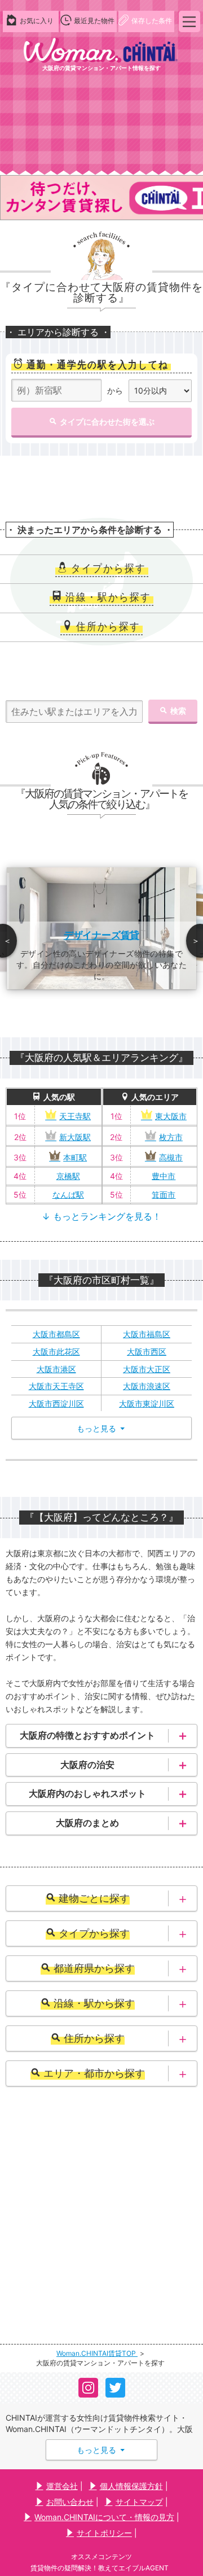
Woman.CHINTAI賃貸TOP (97, 2353)
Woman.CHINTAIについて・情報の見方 (104, 2517)
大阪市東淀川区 (147, 1403)
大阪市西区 (147, 1352)
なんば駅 (68, 1195)
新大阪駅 (75, 1137)
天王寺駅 (75, 1116)
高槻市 (171, 1157)
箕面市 (164, 1195)
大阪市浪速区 (147, 1386)
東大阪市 (171, 1116)
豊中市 (164, 1176)
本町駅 (75, 1157)
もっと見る (101, 2450)
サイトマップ (139, 2502)
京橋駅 (68, 1176)
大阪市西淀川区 (56, 1403)
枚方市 (171, 1137)
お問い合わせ (70, 2502)
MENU (189, 21)
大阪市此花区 (56, 1352)
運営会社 (62, 2486)
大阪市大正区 (147, 1369)
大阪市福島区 (147, 1334)
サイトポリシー (104, 2533)
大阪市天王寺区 (56, 1386)
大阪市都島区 (56, 1334)
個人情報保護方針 (131, 2486)
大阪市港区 (56, 1369)
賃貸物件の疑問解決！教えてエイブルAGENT (100, 2568)
